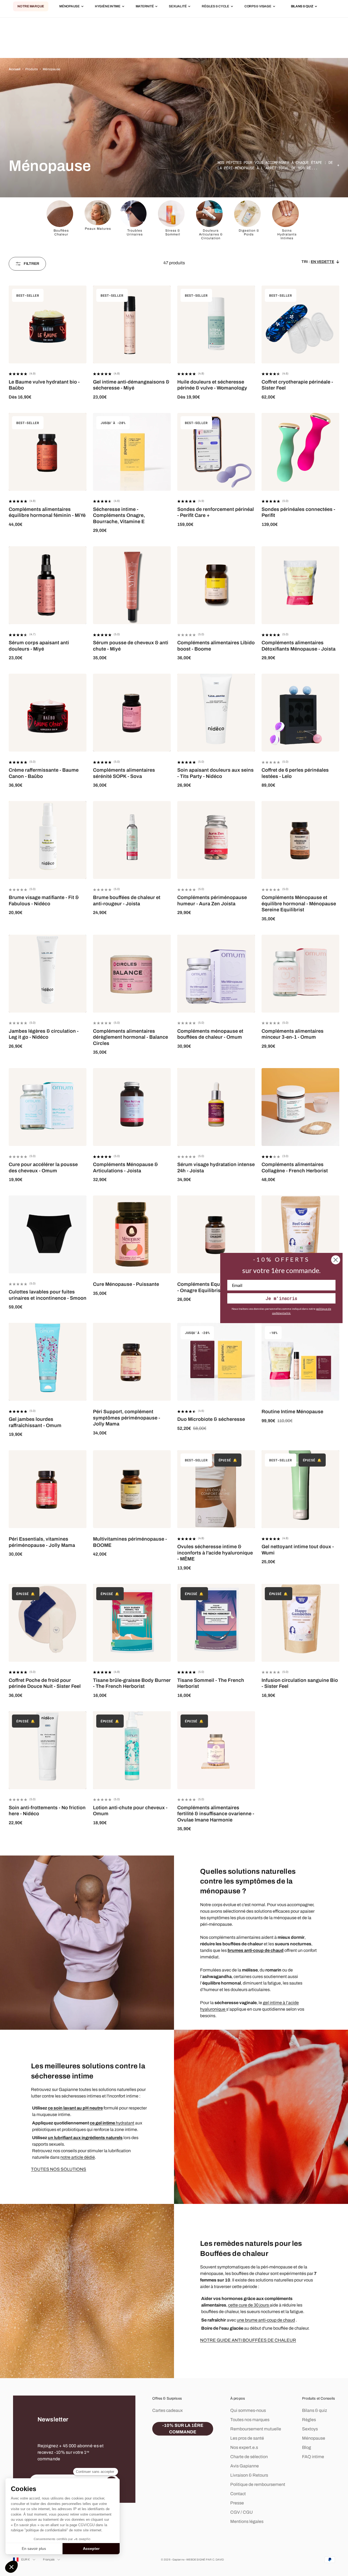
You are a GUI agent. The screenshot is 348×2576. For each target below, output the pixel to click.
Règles (309, 2420)
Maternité (145, 7)
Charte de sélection (249, 2457)
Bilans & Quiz (302, 7)
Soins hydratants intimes (287, 234)
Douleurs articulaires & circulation (211, 234)
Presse (237, 2503)
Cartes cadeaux (167, 2410)
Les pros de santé (247, 2438)
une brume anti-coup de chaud (266, 2320)
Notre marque (31, 7)
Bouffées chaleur (61, 232)
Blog (307, 2447)
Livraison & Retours (249, 2475)
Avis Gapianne (245, 2466)
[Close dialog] (336, 1260)
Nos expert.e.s (244, 2447)
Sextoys (310, 2429)
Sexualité (178, 7)
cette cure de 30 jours (249, 2305)
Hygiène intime (108, 7)
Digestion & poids (249, 232)
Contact (238, 2494)
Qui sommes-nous (248, 2410)
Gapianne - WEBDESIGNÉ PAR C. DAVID (198, 2560)
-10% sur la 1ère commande (183, 2429)
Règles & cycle (215, 7)
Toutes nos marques (250, 2420)
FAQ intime (313, 2457)
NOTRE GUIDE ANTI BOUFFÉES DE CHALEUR (248, 2340)
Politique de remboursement (258, 2484)
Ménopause (69, 7)
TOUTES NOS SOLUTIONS (59, 2169)
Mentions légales (247, 2521)
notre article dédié (78, 2157)
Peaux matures (98, 229)
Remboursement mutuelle (256, 2429)
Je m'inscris (281, 1298)
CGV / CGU (242, 2512)
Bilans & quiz (315, 2410)
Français (49, 2559)
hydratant (112, 2123)
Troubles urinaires (135, 232)
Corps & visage (258, 7)
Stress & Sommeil (173, 232)
